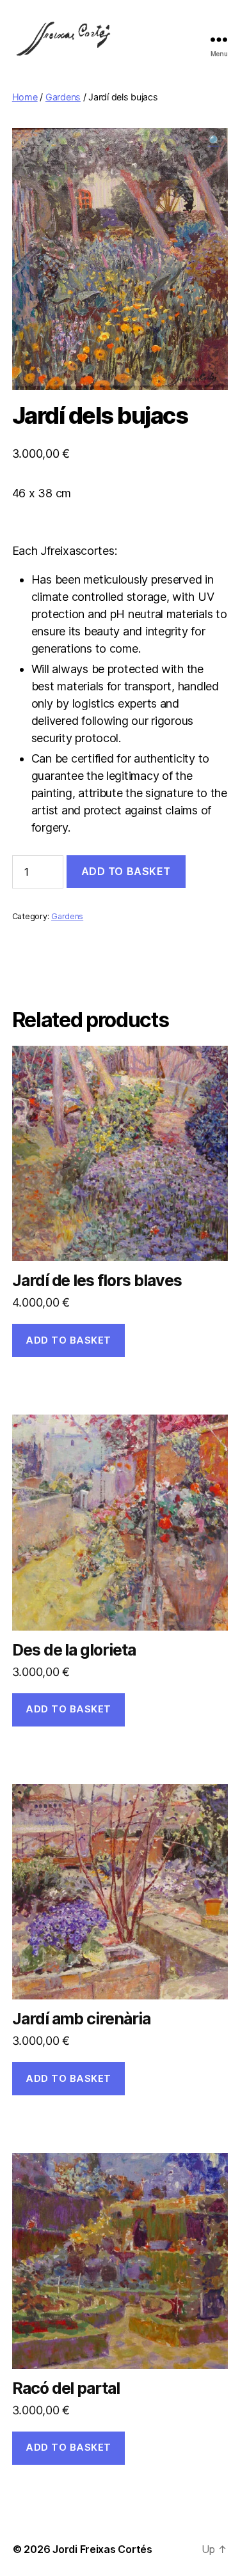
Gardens (63, 97)
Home (25, 97)
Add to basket (126, 871)
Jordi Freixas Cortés (102, 2549)
